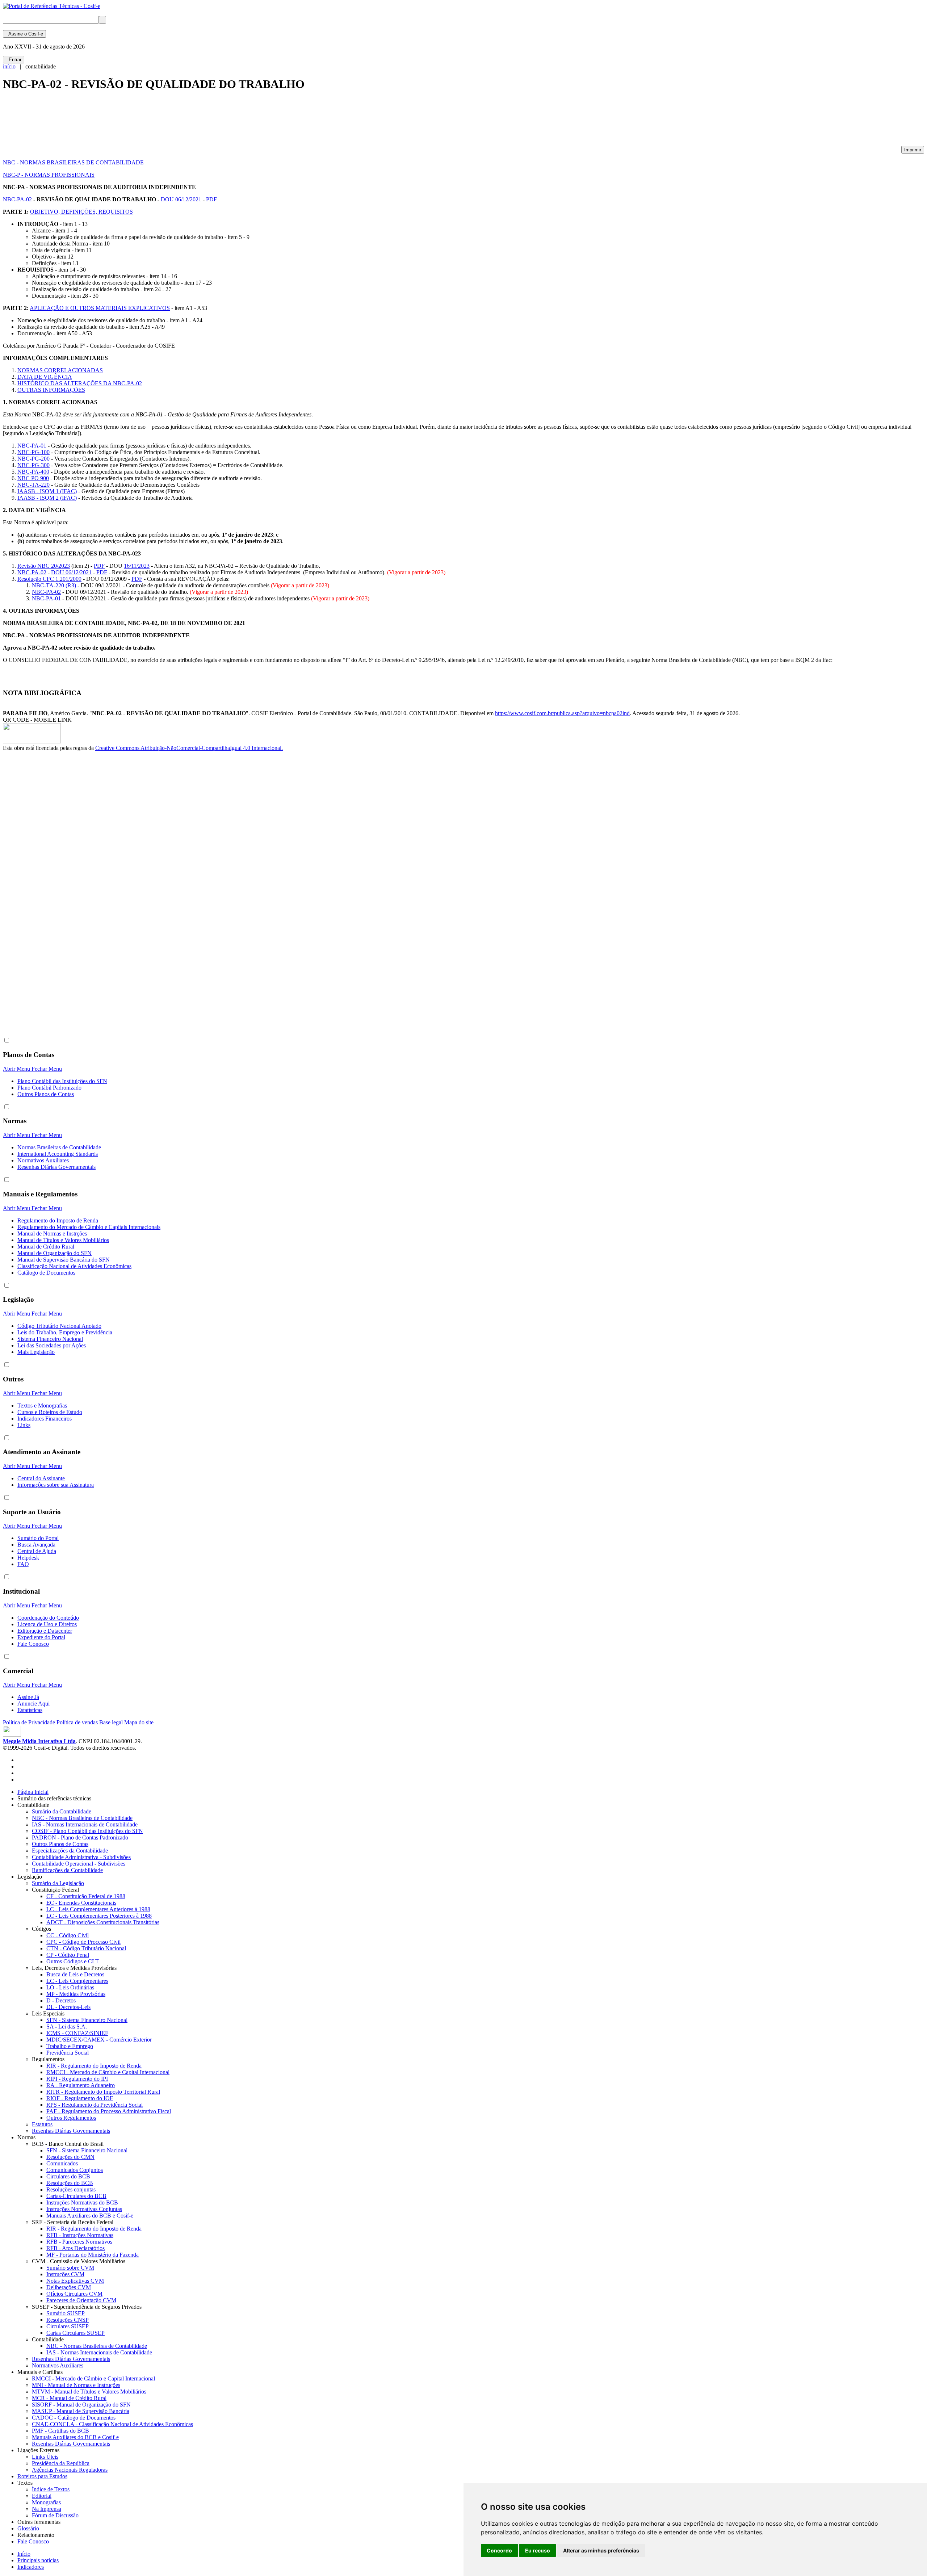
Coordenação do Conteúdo (48, 1618)
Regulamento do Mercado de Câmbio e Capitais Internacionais (89, 1227)
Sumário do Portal (38, 1538)
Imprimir (913, 150)
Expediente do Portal (41, 1637)
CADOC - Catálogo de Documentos (74, 2418)
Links (24, 1425)
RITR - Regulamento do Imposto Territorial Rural (103, 2092)
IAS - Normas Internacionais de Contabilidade (85, 1824)
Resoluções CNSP (68, 2320)
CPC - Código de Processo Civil (83, 1942)
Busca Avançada (36, 1545)
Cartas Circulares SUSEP (75, 2333)
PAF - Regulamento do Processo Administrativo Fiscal (109, 2111)
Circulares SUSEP (68, 2326)
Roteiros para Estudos (42, 2476)
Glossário (30, 2528)
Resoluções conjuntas (71, 2189)
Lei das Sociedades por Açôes (52, 1345)
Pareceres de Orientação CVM (81, 2300)
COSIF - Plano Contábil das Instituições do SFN (87, 1831)
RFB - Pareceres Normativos (79, 2242)
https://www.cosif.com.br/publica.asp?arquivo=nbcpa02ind (562, 713)
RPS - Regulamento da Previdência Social (95, 2105)
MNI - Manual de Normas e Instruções (76, 2385)
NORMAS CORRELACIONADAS (60, 370)
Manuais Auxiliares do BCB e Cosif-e (90, 2216)
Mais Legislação (36, 1352)
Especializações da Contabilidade (70, 1851)
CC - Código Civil (68, 1935)
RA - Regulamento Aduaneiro (81, 2085)
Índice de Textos (51, 2489)
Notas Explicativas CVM (75, 2281)
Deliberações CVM (69, 2287)
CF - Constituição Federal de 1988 (86, 1896)
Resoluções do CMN (70, 2157)
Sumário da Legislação (58, 1883)
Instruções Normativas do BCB (82, 2202)
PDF (211, 199)
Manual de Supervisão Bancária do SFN (64, 1260)
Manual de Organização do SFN (54, 1253)
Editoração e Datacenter (45, 1631)
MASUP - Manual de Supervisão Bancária (81, 2411)
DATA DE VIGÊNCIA (45, 377)
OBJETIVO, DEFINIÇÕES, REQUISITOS (81, 212)
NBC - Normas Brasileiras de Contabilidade (82, 1818)
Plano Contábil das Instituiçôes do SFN (62, 1081)
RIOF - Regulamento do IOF (80, 2098)
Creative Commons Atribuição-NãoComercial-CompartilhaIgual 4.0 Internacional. (189, 748)
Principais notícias (38, 2560)
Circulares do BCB (68, 2176)
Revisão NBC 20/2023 (44, 566)
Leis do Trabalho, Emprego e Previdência (65, 1332)
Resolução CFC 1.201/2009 (49, 579)
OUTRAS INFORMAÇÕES (51, 390)
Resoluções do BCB (70, 2183)
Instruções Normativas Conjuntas (84, 2209)
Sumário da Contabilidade (62, 1811)
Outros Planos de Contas (46, 1094)
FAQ (23, 1564)
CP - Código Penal (68, 1955)
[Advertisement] (135, 122)
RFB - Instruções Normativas (80, 2235)
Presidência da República (61, 2463)
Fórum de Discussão (55, 2515)
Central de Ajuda (37, 1551)
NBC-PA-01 (32, 446)
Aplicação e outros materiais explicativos (100, 308)
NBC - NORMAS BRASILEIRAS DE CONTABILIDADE (73, 162)
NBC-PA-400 (33, 472)
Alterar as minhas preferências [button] (601, 2550)
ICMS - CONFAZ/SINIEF (77, 2033)
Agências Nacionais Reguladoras (70, 2470)
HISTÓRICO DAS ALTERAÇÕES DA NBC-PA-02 (80, 383)
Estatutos (42, 2124)
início (9, 66)
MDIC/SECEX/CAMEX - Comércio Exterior (99, 2040)
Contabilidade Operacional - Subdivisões (79, 1864)
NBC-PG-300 (33, 465)
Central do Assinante (41, 1478)
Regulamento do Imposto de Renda (58, 1220)
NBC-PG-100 (33, 452)
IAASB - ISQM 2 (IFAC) (47, 498)
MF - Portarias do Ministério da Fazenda (93, 2255)
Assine (24, 34)
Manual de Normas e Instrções (52, 1234)
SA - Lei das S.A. (67, 2027)
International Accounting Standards (58, 1154)
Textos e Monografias (42, 1406)
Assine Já (28, 1697)
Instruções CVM (65, 2274)
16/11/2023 (137, 566)
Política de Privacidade (29, 1722)
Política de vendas (77, 1722)
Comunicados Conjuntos (75, 2170)
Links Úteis (45, 2457)
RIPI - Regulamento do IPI (77, 2079)
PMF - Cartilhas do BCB (60, 2431)
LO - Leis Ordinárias (70, 1987)
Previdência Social (68, 2053)
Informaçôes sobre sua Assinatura (56, 1485)
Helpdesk (28, 1558)
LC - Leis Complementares (77, 1981)
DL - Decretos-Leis (68, 2007)
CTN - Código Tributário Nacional (86, 1948)
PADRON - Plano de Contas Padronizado (80, 1837)
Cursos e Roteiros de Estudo (50, 1412)
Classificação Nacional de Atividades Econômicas (74, 1266)
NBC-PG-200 (33, 459)
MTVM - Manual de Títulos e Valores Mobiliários (89, 2392)
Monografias (46, 2502)
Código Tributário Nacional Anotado (59, 1326)
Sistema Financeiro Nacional (50, 1339)
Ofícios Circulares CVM (74, 2294)
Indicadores (31, 2567)
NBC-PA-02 (17, 199)
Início (24, 2554)
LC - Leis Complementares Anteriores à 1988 (98, 1909)
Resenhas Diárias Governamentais (56, 1167)
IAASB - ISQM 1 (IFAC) (47, 491)
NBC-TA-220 (33, 485)
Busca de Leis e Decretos (75, 1974)
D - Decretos (61, 2000)
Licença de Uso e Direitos (47, 1624)
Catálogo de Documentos (46, 1273)
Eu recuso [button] (538, 2550)
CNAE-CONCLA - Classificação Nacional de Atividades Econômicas (112, 2424)
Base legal (111, 1722)
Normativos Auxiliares (43, 1160)
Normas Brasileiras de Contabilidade (59, 1147)
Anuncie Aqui (33, 1704)
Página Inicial (33, 1792)
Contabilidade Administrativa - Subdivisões (81, 1857)
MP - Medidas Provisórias (76, 1994)
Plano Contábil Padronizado (49, 1088)
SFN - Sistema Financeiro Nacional (87, 2020)
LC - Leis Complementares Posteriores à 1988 (99, 1916)
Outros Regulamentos (71, 2118)
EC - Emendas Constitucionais (81, 1903)
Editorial (42, 2496)
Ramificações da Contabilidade (67, 1870)
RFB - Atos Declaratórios (75, 2248)
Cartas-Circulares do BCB (76, 2196)
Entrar (14, 60)
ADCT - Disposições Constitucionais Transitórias (103, 1922)
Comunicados (62, 2163)
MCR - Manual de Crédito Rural (69, 2398)
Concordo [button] (499, 2550)
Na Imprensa (47, 2509)
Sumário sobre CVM (70, 2268)
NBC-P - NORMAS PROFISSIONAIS (49, 175)
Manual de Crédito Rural (46, 1247)
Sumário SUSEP (66, 2313)
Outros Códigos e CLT (73, 1961)
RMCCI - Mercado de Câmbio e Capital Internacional (108, 2072)
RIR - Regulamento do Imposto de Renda (94, 2066)
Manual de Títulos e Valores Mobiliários (63, 1240)
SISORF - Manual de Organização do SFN (81, 2405)
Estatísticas (30, 1710)
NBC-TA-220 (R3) (54, 585)
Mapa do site (139, 1722)
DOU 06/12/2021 (181, 199)
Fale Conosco (33, 1644)
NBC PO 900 (33, 478)
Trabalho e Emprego (70, 2046)
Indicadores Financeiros (45, 1419)
